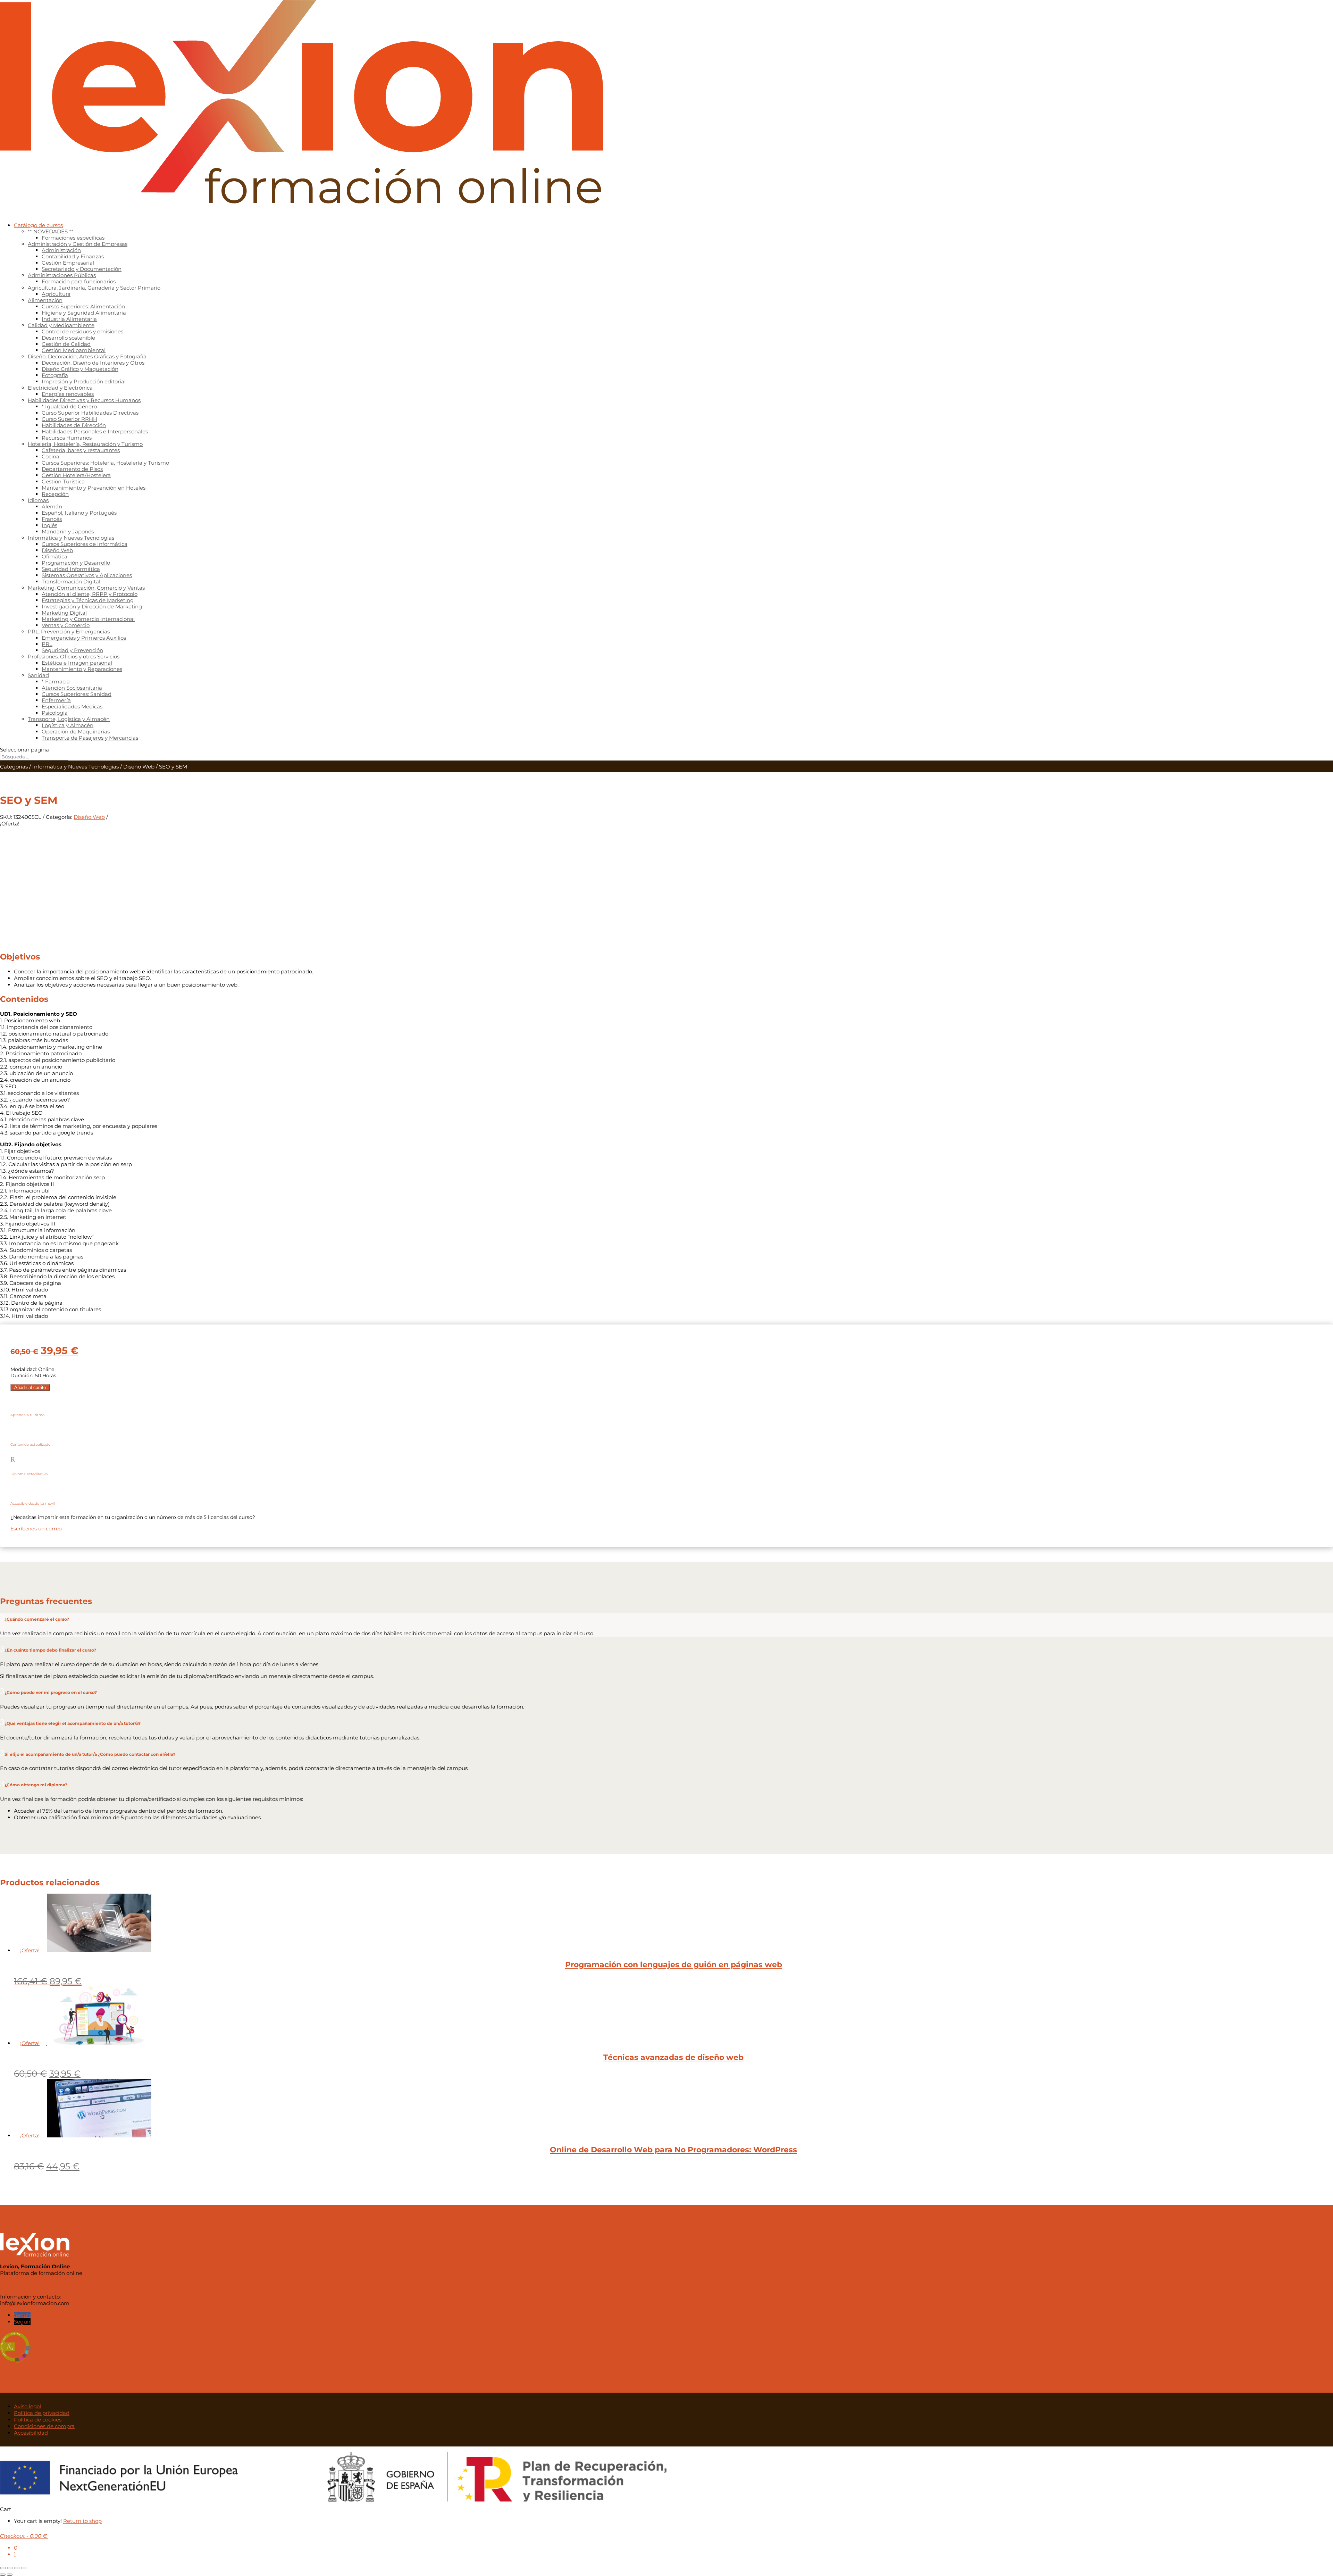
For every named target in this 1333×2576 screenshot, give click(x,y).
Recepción (55, 494)
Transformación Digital (71, 581)
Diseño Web (57, 550)
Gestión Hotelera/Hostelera (76, 475)
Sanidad (38, 675)
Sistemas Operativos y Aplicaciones (87, 575)
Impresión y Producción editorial (84, 381)
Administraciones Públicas (62, 275)
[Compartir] (17, 2568)
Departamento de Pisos (72, 469)
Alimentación (45, 300)
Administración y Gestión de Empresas (78, 244)
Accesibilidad (31, 2433)
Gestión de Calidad (66, 344)
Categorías (14, 767)
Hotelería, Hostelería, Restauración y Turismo (85, 444)
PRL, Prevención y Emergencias (69, 631)
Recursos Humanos (67, 438)
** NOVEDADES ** (51, 231)
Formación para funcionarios (79, 281)
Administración (61, 250)
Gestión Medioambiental (74, 350)
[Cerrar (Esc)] (24, 2568)
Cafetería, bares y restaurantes (81, 450)
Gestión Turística (63, 481)
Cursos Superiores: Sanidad (77, 694)
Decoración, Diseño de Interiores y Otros (93, 363)
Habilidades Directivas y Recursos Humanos (84, 400)
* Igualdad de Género (69, 406)
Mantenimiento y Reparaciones (82, 669)
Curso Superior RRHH (69, 419)
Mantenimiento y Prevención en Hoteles (94, 488)
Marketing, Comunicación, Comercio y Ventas (86, 588)
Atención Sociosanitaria (72, 688)
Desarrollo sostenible (68, 338)
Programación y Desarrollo (76, 563)
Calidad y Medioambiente (61, 325)
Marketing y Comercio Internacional (88, 619)
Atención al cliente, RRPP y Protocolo (90, 594)
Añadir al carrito (30, 1387)
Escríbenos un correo (36, 1529)
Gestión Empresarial (68, 263)
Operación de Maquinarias (76, 732)
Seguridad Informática (71, 569)
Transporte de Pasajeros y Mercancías (90, 738)
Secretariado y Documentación (82, 269)
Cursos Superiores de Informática (85, 544)
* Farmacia (56, 682)
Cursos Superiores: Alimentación (83, 306)
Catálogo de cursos (38, 225)
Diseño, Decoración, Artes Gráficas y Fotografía (87, 356)
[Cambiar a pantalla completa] (10, 2568)
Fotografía (55, 375)
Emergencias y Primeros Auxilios (84, 638)
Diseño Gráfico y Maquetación (80, 369)
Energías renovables (68, 394)
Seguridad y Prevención (72, 650)
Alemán (52, 506)
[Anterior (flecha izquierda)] (3, 2575)
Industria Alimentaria (69, 319)
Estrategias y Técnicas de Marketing (88, 600)
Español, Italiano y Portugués (79, 513)
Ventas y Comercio (66, 625)
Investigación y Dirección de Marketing (92, 606)
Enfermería (56, 700)
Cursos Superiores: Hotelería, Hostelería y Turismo (105, 463)
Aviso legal (28, 2406)
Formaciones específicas (73, 238)
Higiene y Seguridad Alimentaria (84, 313)
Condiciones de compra (44, 2426)
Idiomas (38, 500)
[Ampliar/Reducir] (3, 2568)
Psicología (55, 713)
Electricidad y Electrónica (60, 388)
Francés (52, 519)
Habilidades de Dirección (74, 425)
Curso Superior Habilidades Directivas (90, 413)
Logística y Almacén (68, 725)
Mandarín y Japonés (68, 531)
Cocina (51, 456)
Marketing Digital (64, 613)
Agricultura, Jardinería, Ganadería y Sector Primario (94, 288)
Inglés (49, 525)
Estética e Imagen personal (77, 663)
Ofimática (55, 556)
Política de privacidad (42, 2413)
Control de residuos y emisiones (82, 331)
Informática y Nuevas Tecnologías (71, 538)
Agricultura (56, 294)
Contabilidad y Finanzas (73, 256)
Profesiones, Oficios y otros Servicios (74, 657)
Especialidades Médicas (72, 707)
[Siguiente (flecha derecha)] (10, 2575)
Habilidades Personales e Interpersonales (95, 431)
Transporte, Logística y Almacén (69, 719)
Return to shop (82, 2521)
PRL (47, 644)
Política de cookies (38, 2420)
